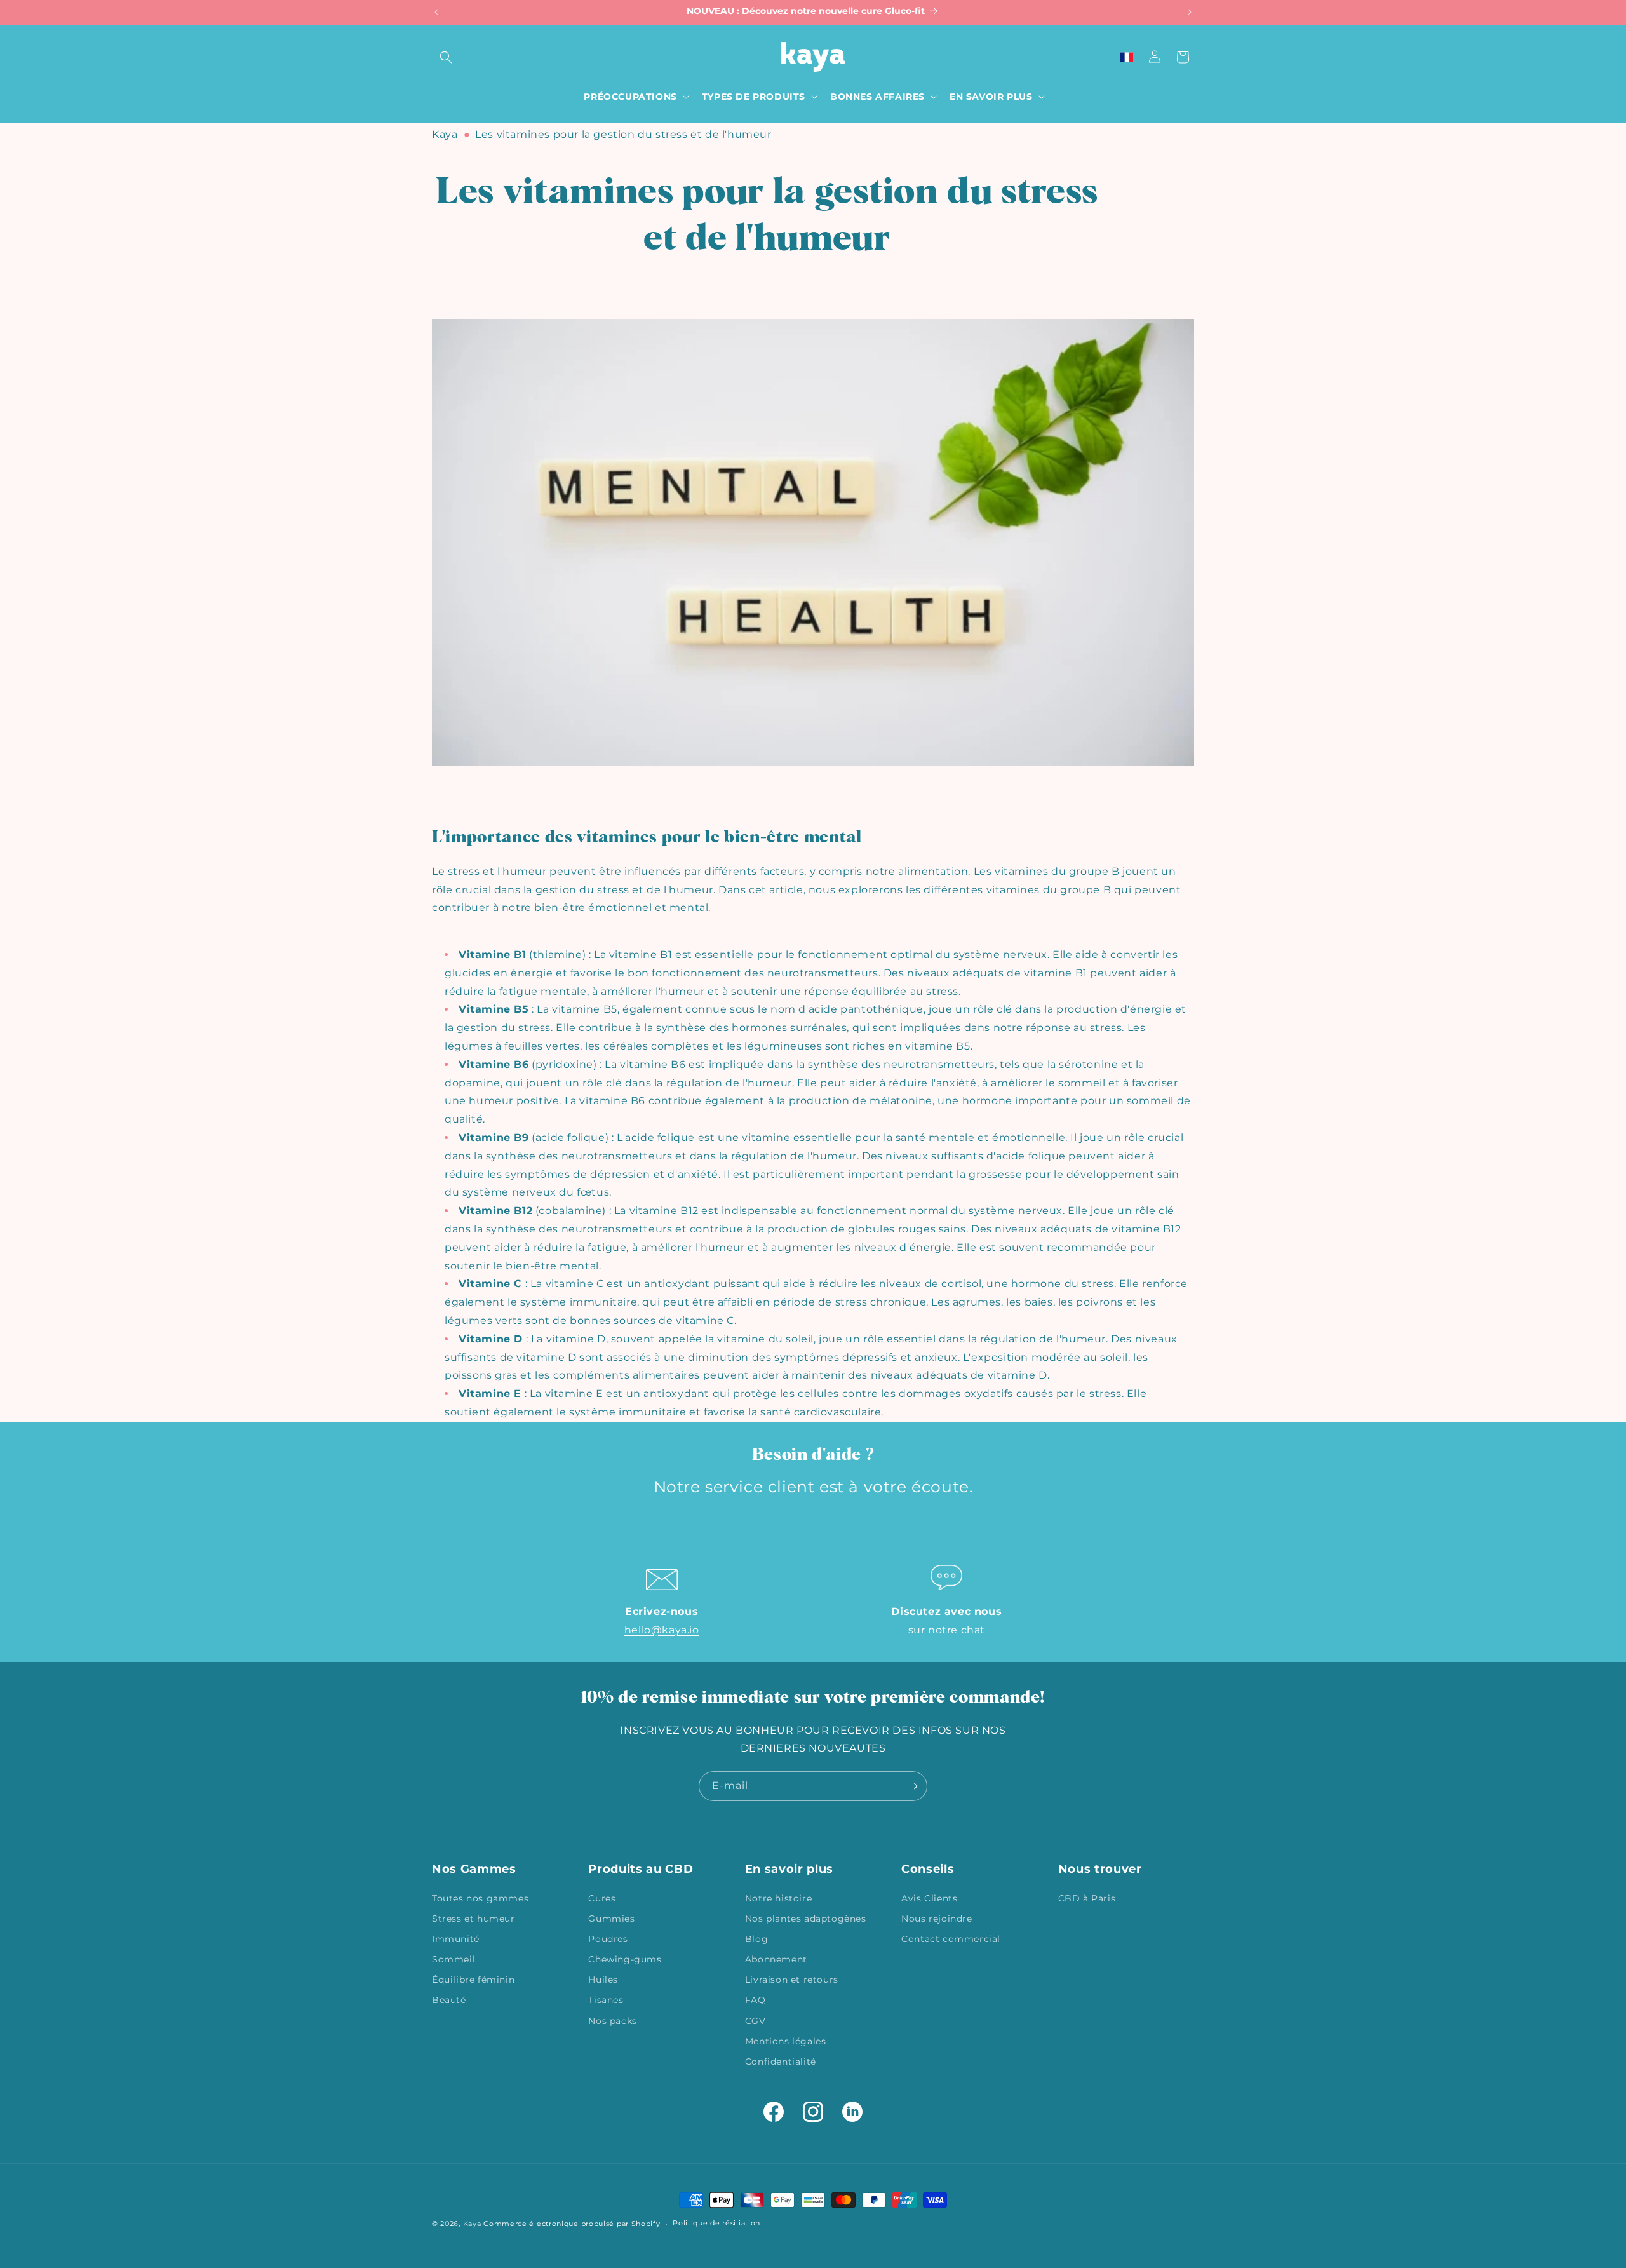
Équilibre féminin (473, 1980)
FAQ (756, 2000)
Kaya (445, 134)
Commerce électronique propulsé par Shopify (572, 2224)
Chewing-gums (625, 1959)
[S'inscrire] (913, 1786)
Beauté (449, 2000)
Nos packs (612, 2020)
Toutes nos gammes (480, 1898)
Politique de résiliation (716, 2223)
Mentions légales (786, 2041)
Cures (602, 1898)
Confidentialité (781, 2061)
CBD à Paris (1087, 1898)
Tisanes (606, 2000)
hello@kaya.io (662, 1630)
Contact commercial (951, 1938)
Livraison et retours (792, 1980)
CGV (756, 2020)
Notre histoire (778, 1898)
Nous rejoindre (937, 1918)
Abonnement (776, 1959)
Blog (756, 1938)
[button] (446, 57)
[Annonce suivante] (1190, 12)
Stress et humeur (474, 1918)
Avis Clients (929, 1898)
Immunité (456, 1938)
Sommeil (454, 1959)
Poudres (608, 1938)
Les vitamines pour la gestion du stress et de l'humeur (623, 134)
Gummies (611, 1918)
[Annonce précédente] (436, 12)
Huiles (603, 1980)
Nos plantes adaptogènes (806, 1918)
